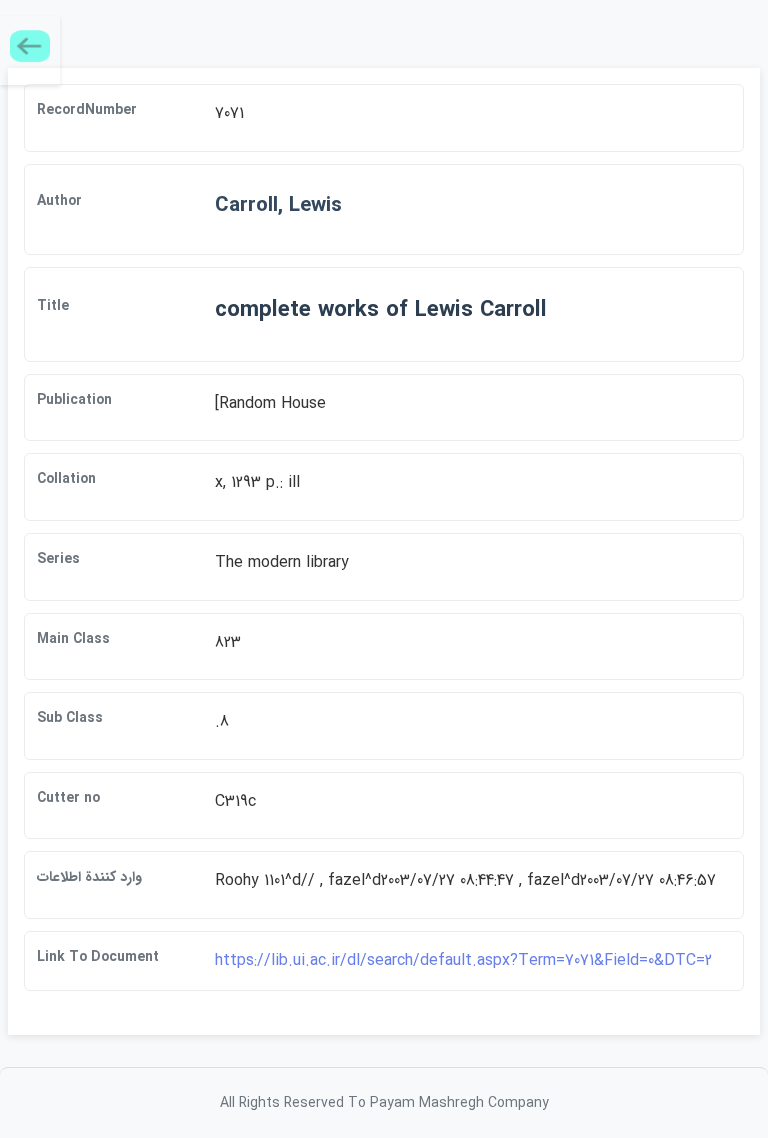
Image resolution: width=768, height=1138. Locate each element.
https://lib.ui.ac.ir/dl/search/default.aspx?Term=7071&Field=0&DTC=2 (463, 960)
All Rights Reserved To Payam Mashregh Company (384, 1103)
